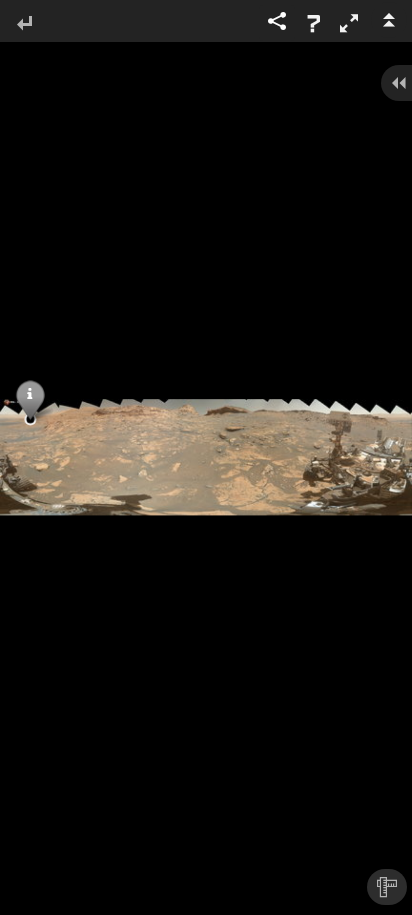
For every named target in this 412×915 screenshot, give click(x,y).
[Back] (24, 24)
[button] (349, 23)
